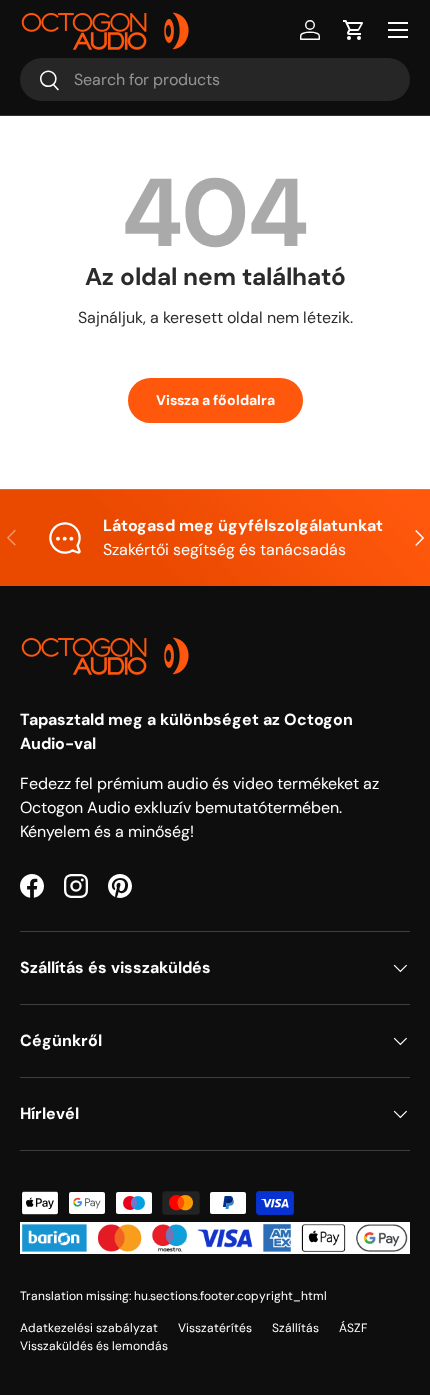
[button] (354, 30)
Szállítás (295, 1328)
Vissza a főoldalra (215, 400)
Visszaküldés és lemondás (94, 1346)
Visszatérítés (215, 1328)
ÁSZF (353, 1328)
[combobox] (215, 79)
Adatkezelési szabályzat (89, 1328)
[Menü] (398, 30)
